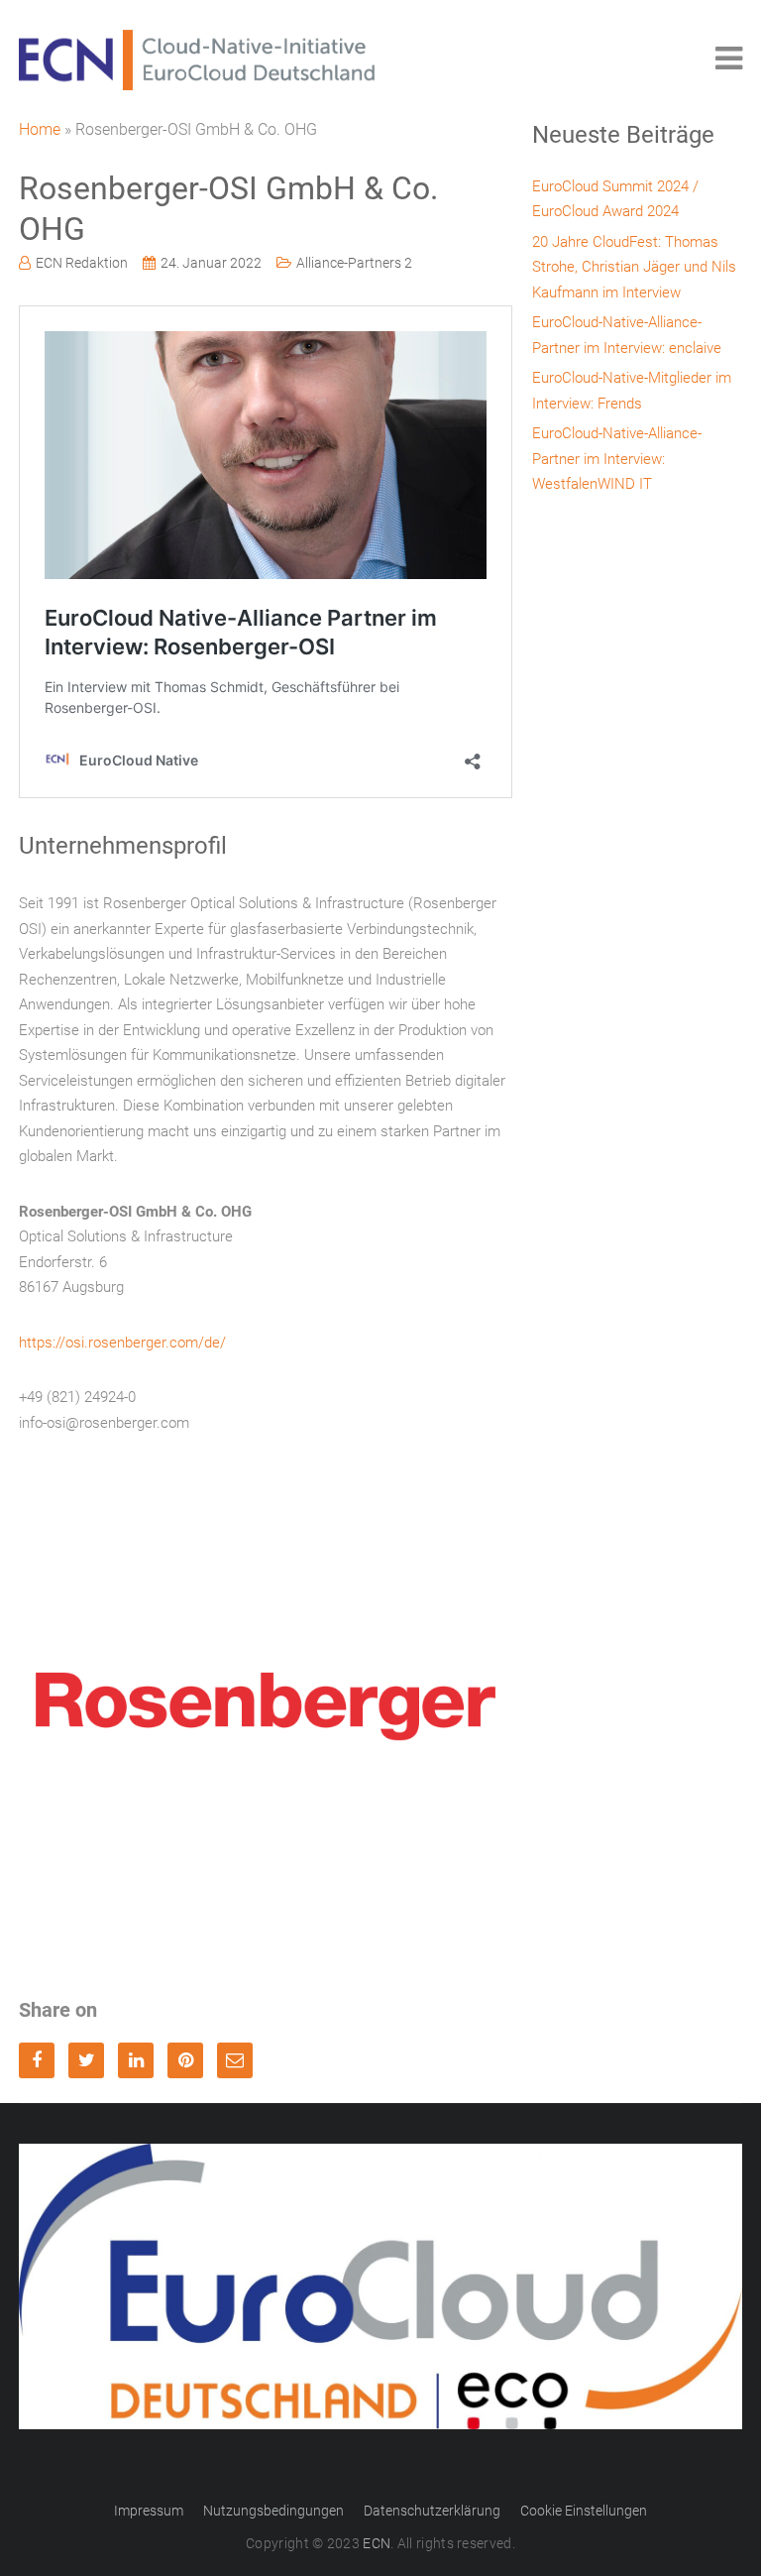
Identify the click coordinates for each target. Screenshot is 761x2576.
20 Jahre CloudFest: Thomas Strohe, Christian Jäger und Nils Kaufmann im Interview (634, 267)
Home (40, 129)
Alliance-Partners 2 (354, 263)
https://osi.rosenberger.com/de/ (122, 1343)
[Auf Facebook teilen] (37, 2060)
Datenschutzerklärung (432, 2511)
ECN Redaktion (82, 263)
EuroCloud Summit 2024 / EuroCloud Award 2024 (615, 199)
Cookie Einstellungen (584, 2511)
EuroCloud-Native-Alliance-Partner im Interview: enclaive (627, 335)
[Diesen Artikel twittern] (86, 2060)
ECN (377, 2543)
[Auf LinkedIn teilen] (136, 2060)
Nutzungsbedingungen (273, 2511)
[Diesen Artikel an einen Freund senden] (235, 2060)
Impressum (149, 2511)
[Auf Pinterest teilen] (185, 2060)
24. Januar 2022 (211, 263)
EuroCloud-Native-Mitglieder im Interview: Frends (632, 391)
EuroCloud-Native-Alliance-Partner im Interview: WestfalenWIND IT (617, 459)
